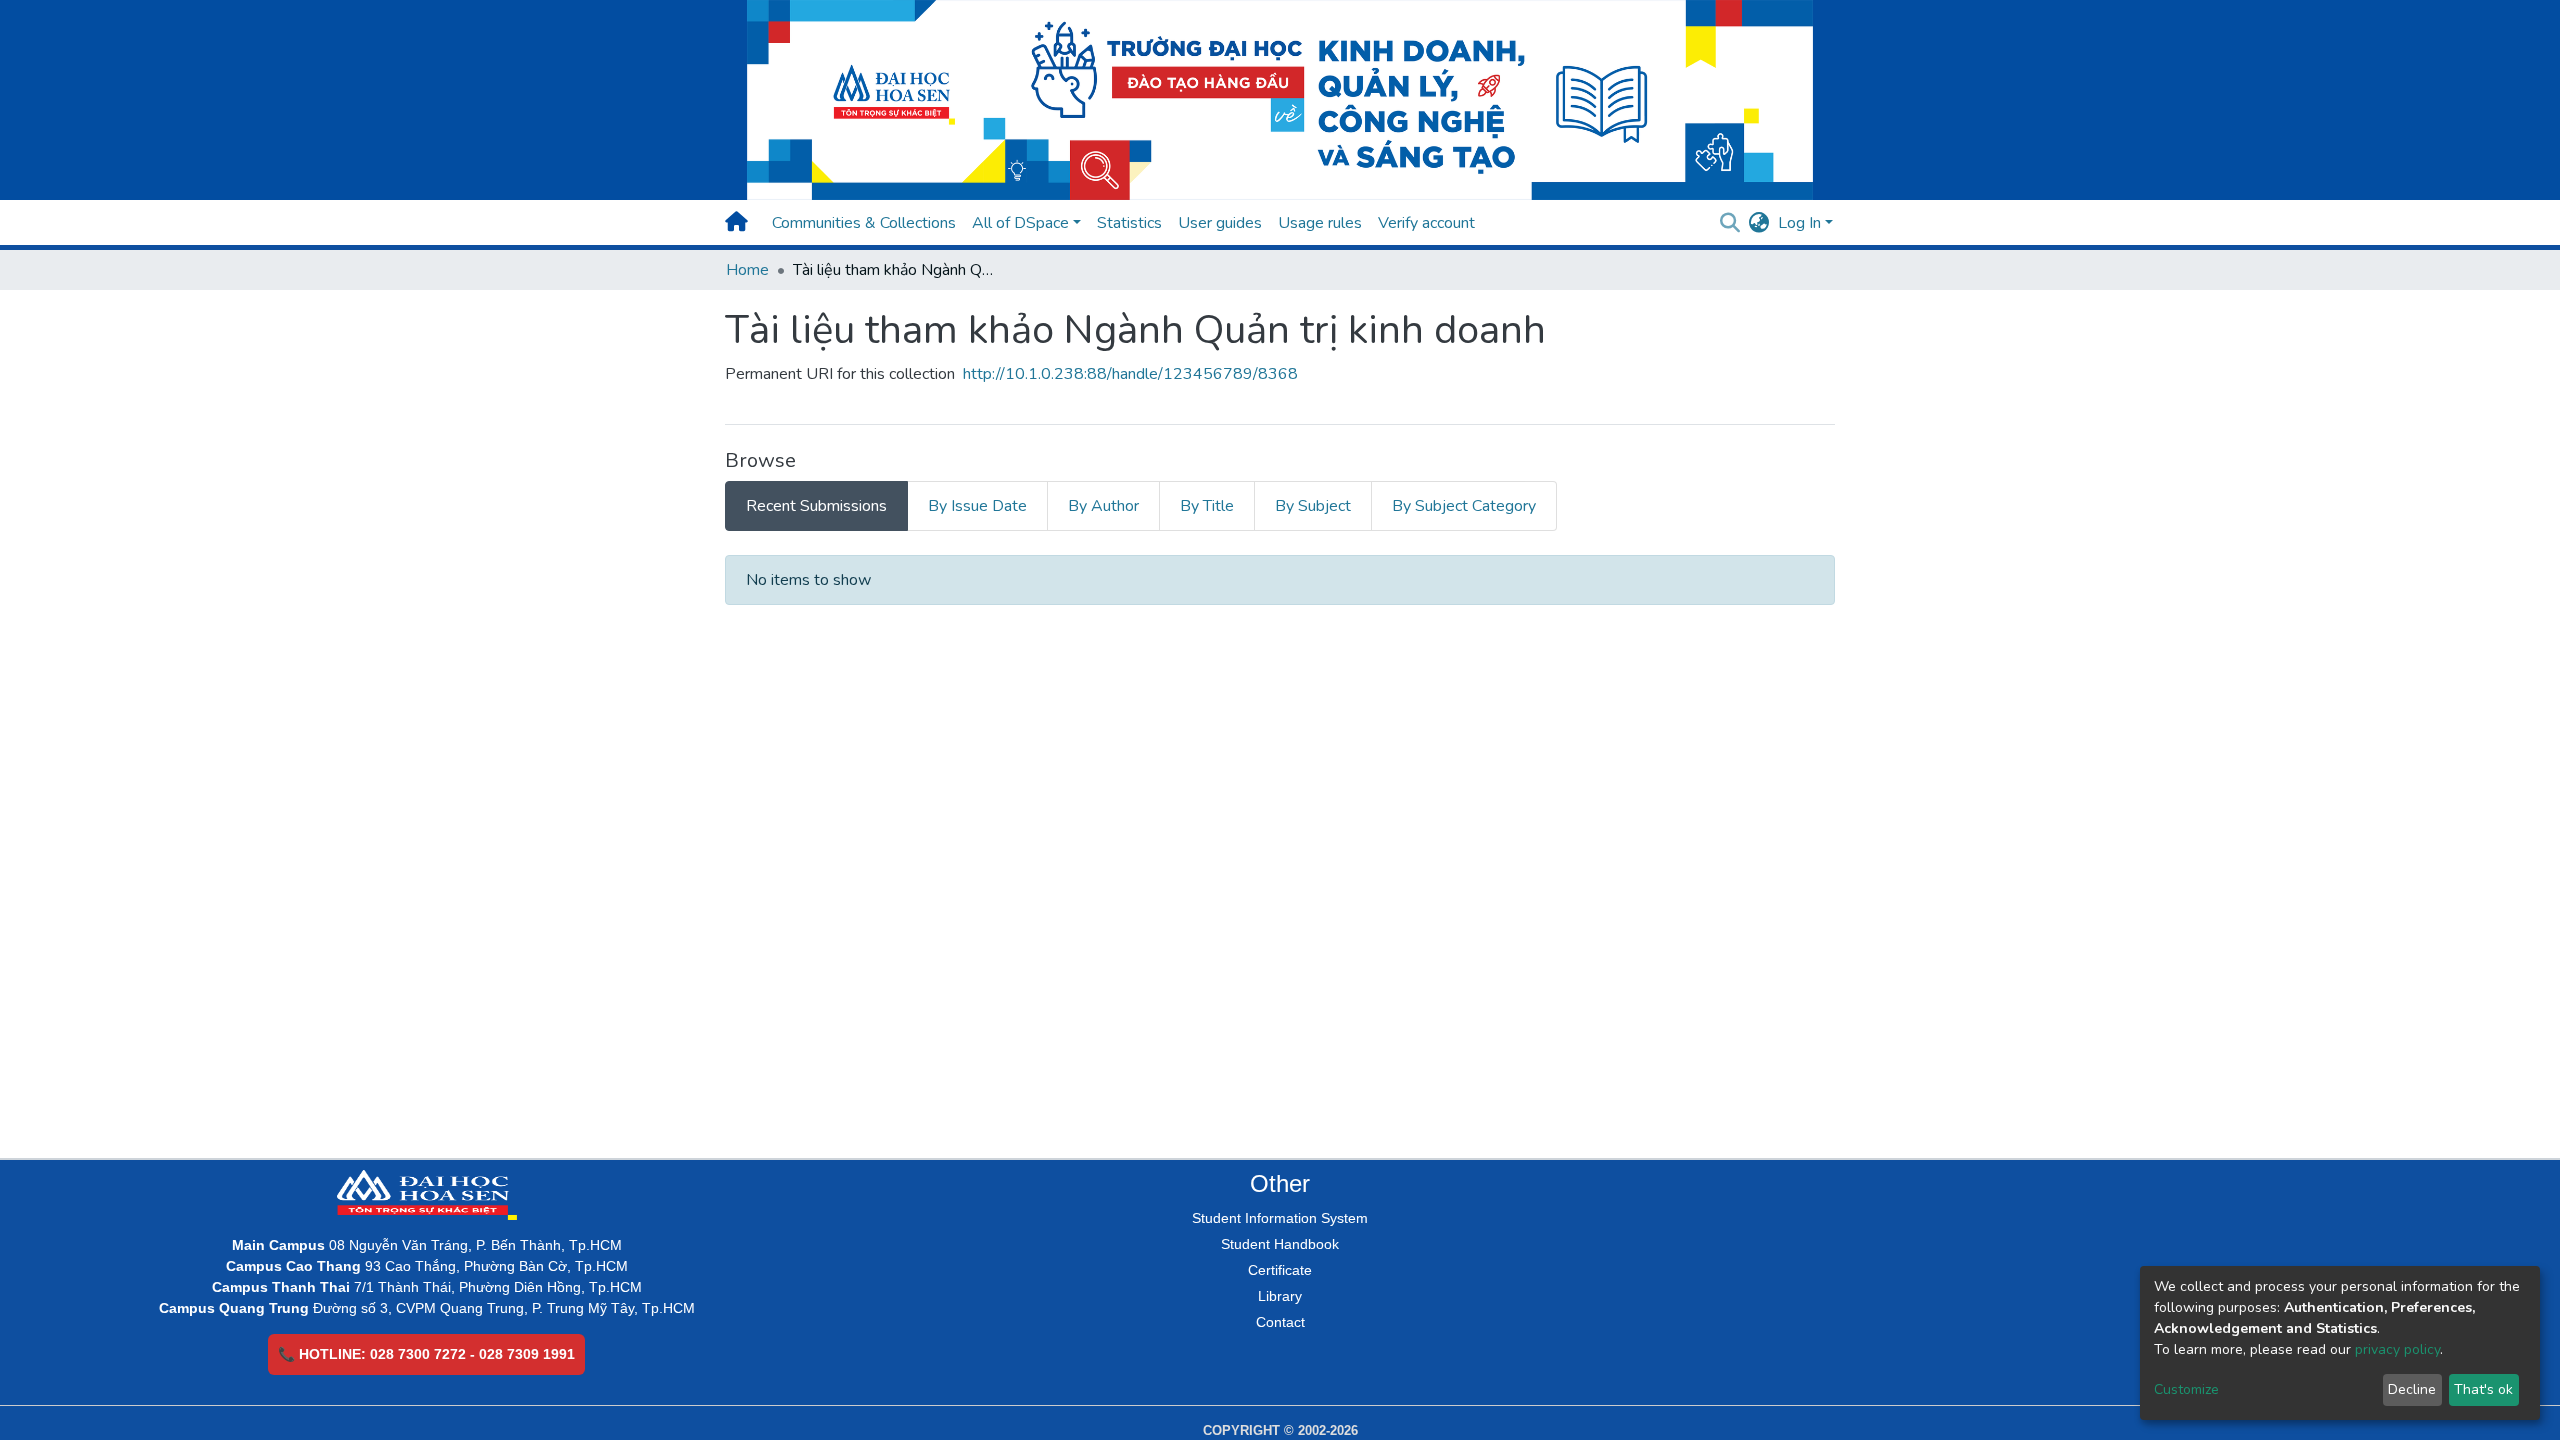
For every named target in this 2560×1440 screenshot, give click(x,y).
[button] (1759, 223)
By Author (1103, 506)
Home (747, 270)
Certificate (1280, 1270)
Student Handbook (1280, 1244)
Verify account (1426, 223)
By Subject (1313, 506)
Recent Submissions (816, 506)
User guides (1220, 223)
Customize (2186, 1389)
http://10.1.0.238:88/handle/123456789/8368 (1130, 374)
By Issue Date (977, 506)
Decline (2412, 1389)
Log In (1799, 223)
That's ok (2483, 1389)
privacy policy (2397, 1349)
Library (1280, 1296)
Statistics (1129, 223)
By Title (1207, 506)
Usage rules (1320, 223)
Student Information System (1280, 1218)
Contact (1280, 1322)
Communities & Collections (864, 223)
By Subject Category (1464, 506)
